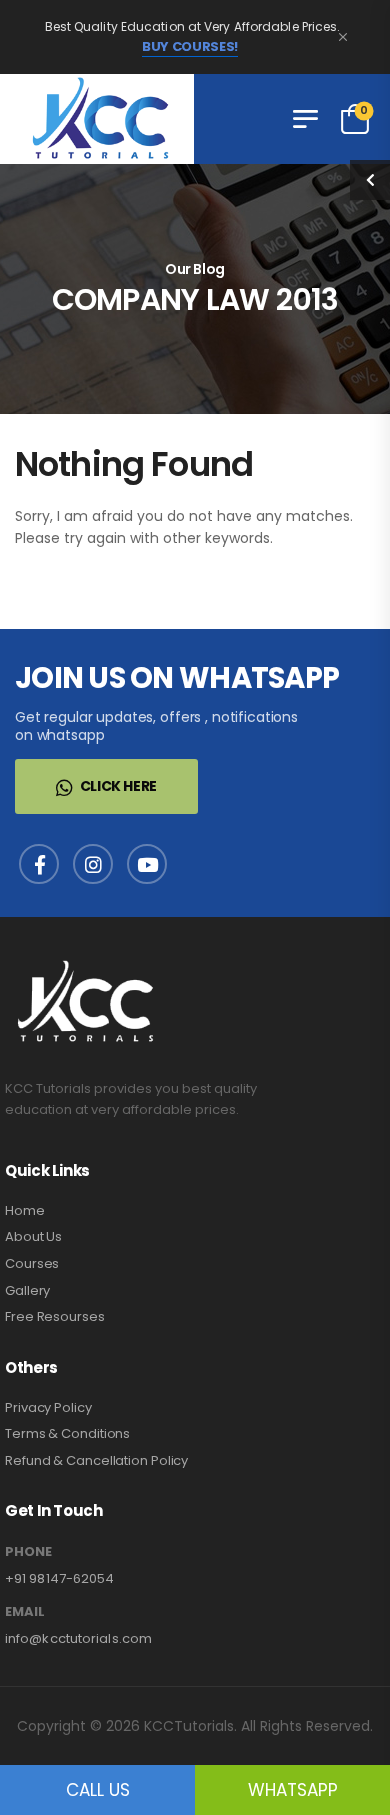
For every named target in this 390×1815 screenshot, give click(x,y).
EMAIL (25, 1612)
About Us (33, 1236)
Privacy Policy (48, 1407)
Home (25, 1210)
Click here (119, 786)
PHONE (28, 1552)
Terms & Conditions (67, 1433)
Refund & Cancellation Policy (96, 1460)
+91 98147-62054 (60, 1578)
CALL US (98, 1790)
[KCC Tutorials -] (97, 119)
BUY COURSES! (190, 47)
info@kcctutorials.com (78, 1638)
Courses (32, 1263)
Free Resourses (55, 1316)
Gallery (27, 1290)
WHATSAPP (293, 1790)
